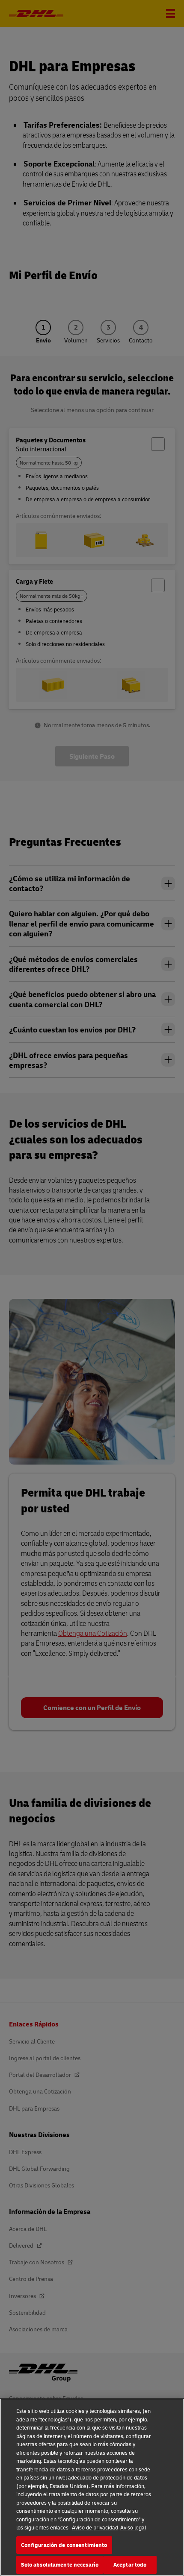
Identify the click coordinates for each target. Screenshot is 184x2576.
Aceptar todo (130, 2564)
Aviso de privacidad (95, 2527)
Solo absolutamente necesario (60, 2564)
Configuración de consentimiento (64, 2545)
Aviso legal (133, 2527)
